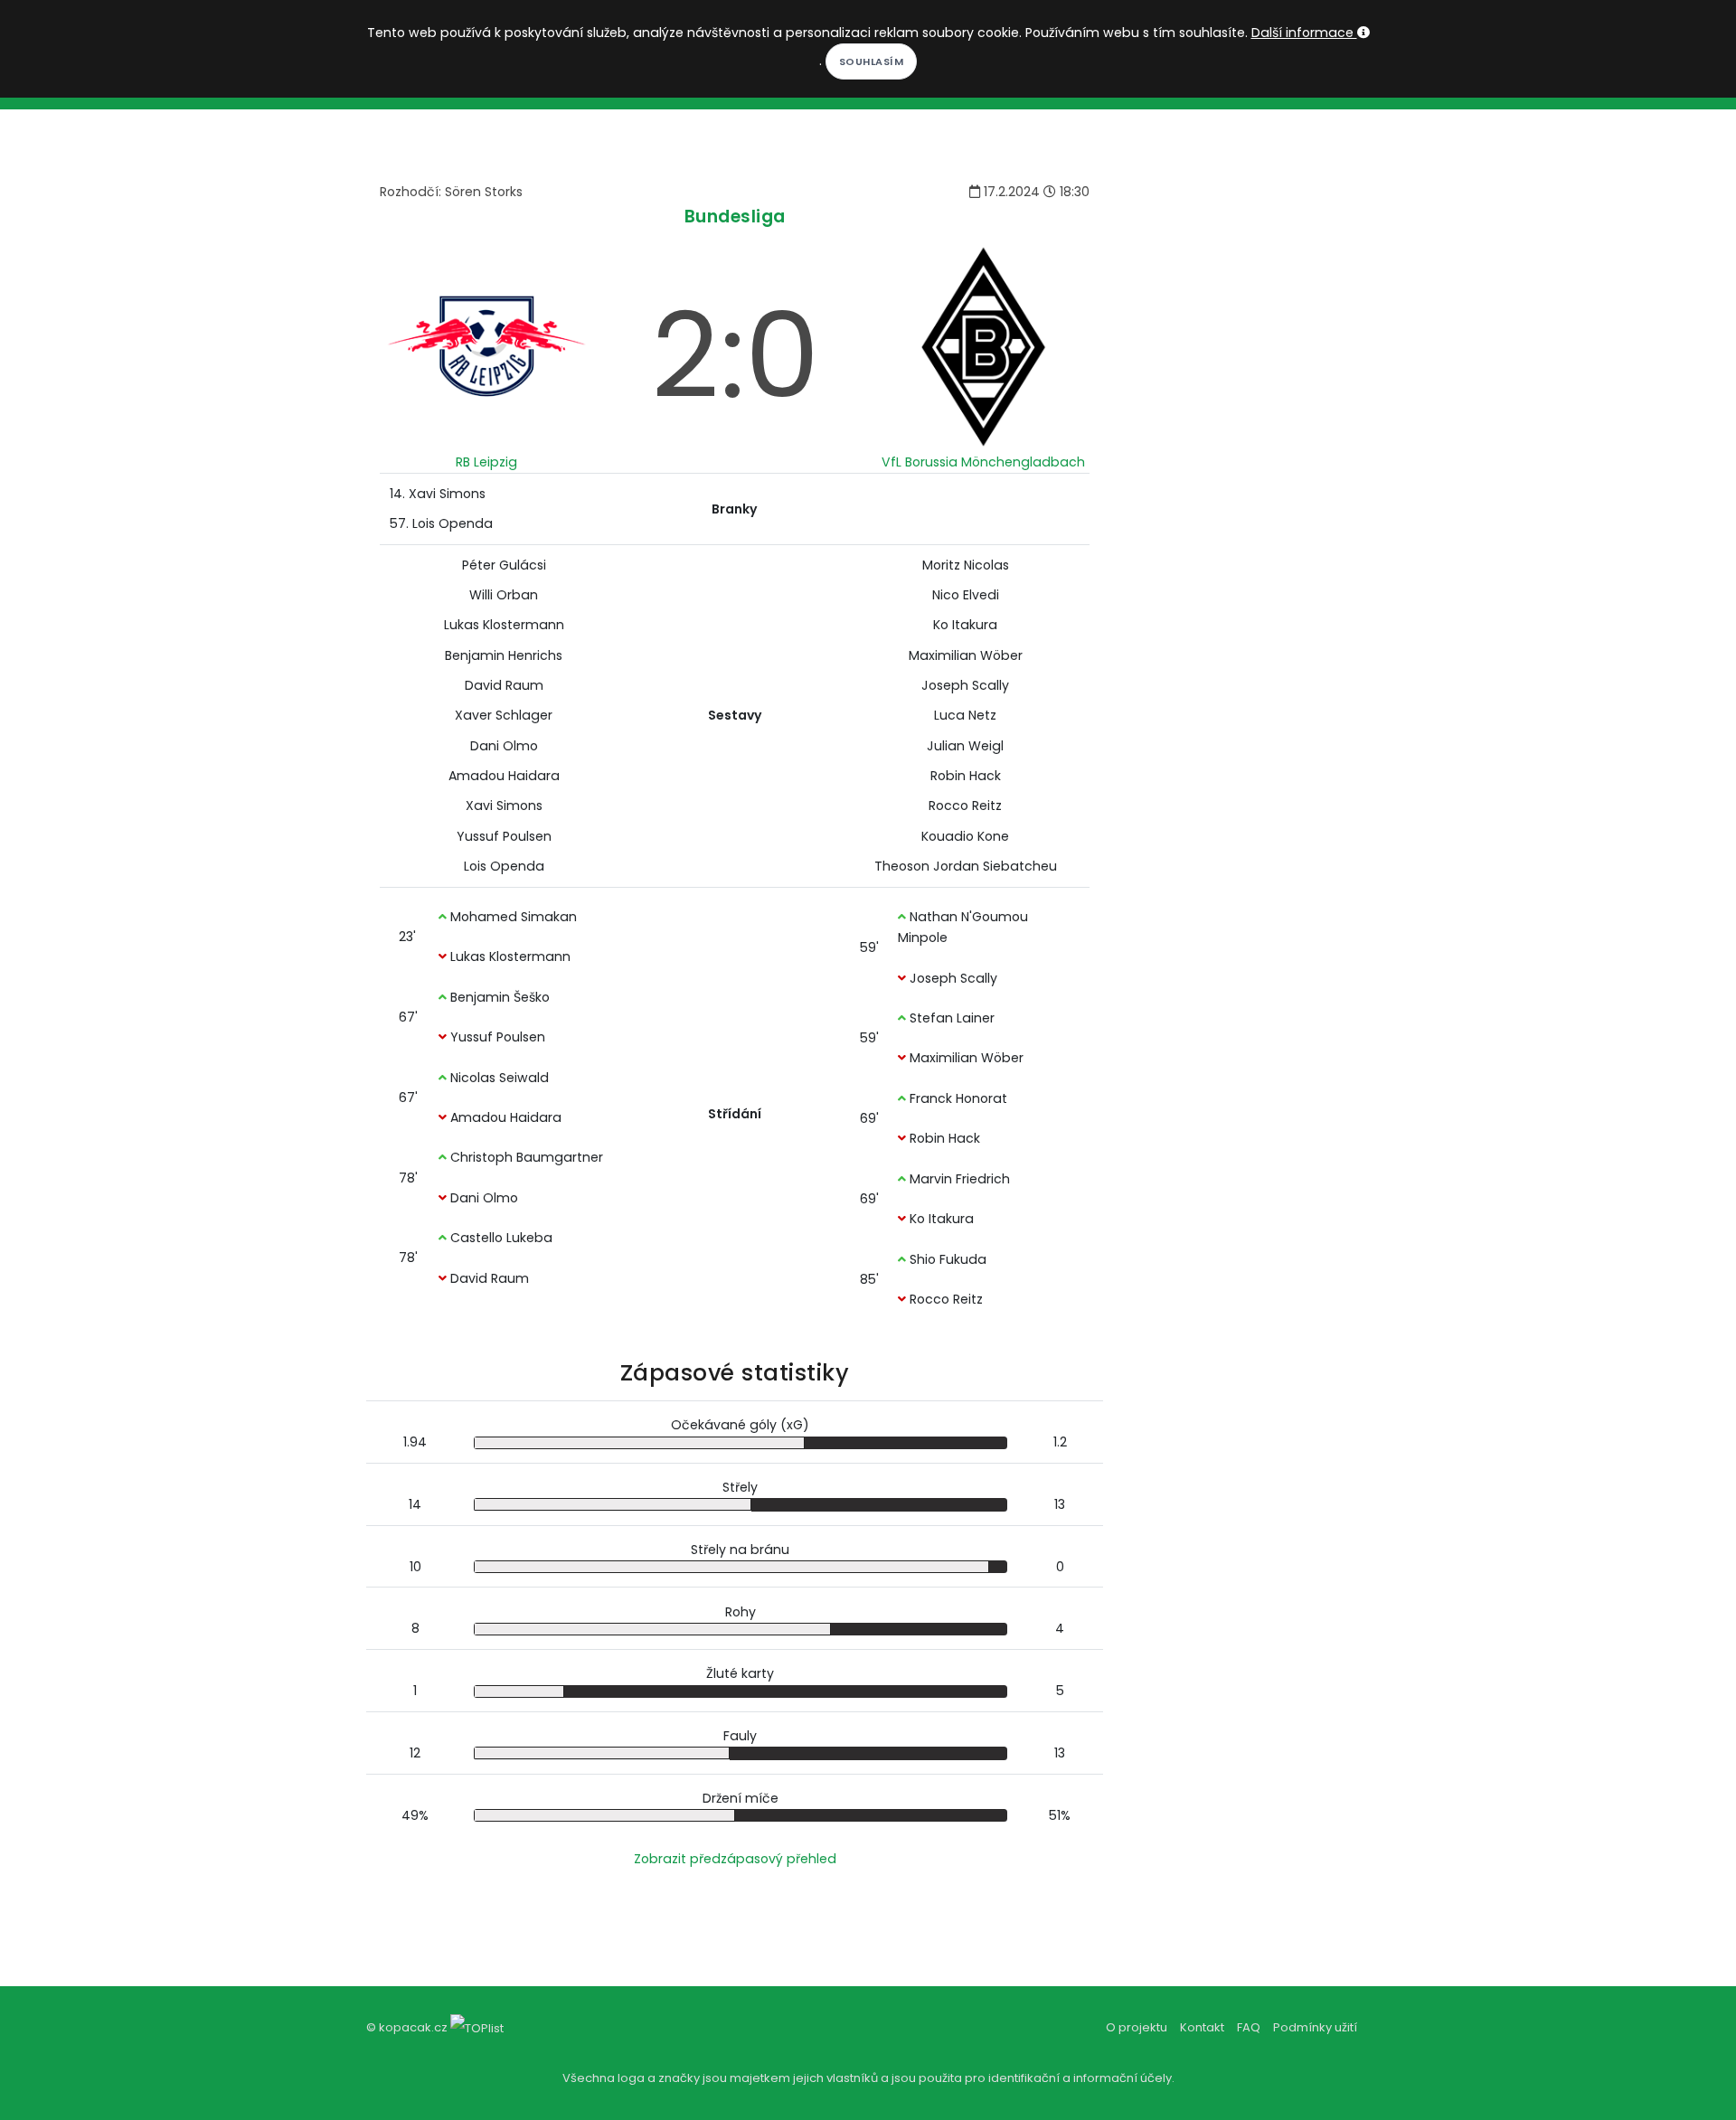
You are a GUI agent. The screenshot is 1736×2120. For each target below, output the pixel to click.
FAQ (1249, 2027)
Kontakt (1202, 2027)
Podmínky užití (1315, 2027)
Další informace (1304, 33)
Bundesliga (735, 217)
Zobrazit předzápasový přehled (735, 1859)
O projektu (1137, 2027)
